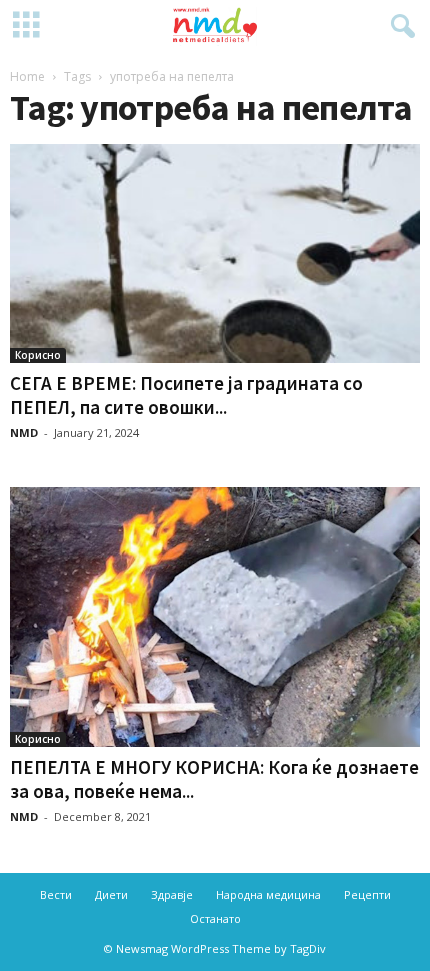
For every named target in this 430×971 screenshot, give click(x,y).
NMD (24, 432)
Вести (56, 894)
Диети (111, 894)
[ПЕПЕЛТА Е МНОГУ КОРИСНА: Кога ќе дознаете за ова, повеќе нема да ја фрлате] (215, 617)
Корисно (38, 355)
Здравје (172, 894)
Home (27, 76)
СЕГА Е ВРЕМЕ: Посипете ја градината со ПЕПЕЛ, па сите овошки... (186, 395)
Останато (215, 918)
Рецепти (367, 894)
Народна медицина (268, 894)
